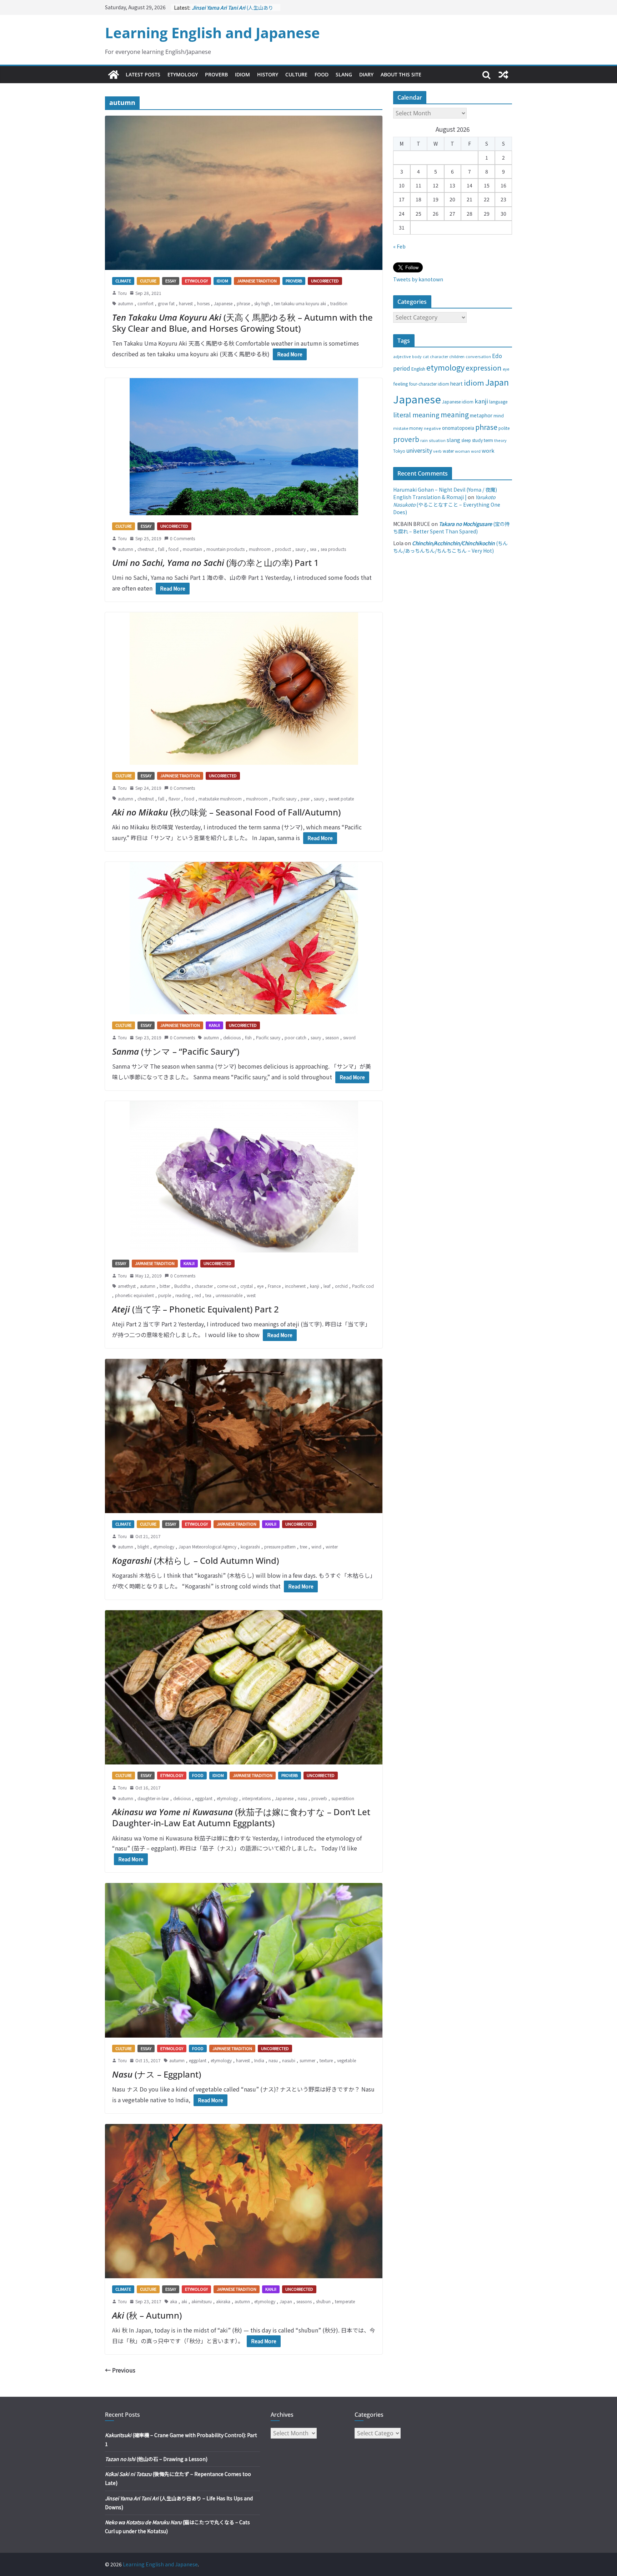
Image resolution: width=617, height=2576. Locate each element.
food (174, 549)
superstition (343, 1798)
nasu (302, 1798)
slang (453, 440)
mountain (192, 549)
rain (424, 440)
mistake (401, 428)
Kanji (214, 1025)
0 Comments (182, 538)
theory (500, 440)
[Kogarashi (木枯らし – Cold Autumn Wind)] (244, 1436)
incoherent (295, 1286)
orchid (341, 1286)
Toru (122, 293)
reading (183, 1295)
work (488, 450)
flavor (174, 799)
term (488, 440)
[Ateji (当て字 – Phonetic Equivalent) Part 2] (244, 1177)
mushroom (260, 549)
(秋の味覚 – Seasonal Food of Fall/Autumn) (226, 812)
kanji (315, 1286)
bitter (165, 1286)
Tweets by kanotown (418, 279)
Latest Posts (143, 74)
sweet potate (341, 799)
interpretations (256, 1798)
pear (305, 799)
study (477, 440)
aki (184, 2301)
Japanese (223, 303)
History (268, 74)
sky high (262, 303)
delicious (232, 1037)
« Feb (399, 246)
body (417, 356)
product (283, 549)
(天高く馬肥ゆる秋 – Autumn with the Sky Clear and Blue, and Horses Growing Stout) (242, 323)
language (498, 401)
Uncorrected (325, 281)
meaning (455, 414)
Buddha (182, 1286)
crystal (247, 1286)
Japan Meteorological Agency (207, 1546)
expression (484, 368)
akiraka (223, 2301)
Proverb (216, 74)
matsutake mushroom (220, 799)
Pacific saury (284, 799)
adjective (402, 356)
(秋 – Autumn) (147, 2315)
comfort (146, 303)
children (457, 356)
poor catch (295, 1037)
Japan (286, 2301)
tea (208, 1295)
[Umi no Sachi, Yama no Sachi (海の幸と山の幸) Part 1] (244, 447)
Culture (296, 74)
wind (316, 1546)
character (204, 1286)
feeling (401, 384)
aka (174, 2301)
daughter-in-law (153, 1798)
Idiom (242, 74)
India (259, 2060)
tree (304, 1546)
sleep (466, 440)
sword (349, 1037)
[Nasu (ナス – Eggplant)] (244, 1960)
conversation (478, 356)
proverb (319, 1798)
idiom (474, 382)
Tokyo (399, 451)
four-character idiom (429, 384)
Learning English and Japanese (212, 33)
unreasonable (229, 1295)
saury (300, 549)
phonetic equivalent (134, 1295)
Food (322, 74)
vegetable (347, 2060)
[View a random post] (503, 75)
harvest (186, 303)
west (251, 1295)
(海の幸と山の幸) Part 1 (215, 563)
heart (457, 383)
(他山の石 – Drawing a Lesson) (156, 2459)
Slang (344, 74)
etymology (164, 1546)
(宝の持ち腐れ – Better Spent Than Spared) (452, 528)
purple (165, 1295)
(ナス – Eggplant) (157, 2074)
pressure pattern (280, 1546)
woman (462, 451)
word (476, 451)
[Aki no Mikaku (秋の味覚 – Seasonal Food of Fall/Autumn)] (244, 689)
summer (307, 2060)
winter (332, 1546)
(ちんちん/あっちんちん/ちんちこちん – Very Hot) (450, 547)
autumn (126, 303)
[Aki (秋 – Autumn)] (244, 2201)
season (332, 1037)
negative (432, 428)
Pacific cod (363, 1286)
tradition (339, 303)
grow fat (166, 303)
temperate (345, 2301)
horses (203, 303)
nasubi (289, 2060)
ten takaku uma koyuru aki (300, 303)
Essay (171, 281)
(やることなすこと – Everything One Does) (447, 504)
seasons (304, 2301)
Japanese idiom (458, 401)
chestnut (146, 549)
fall (161, 549)
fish (248, 1037)
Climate (123, 281)
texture (326, 2060)
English (418, 369)
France (274, 1286)
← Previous (120, 2370)
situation (437, 440)
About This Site (401, 74)
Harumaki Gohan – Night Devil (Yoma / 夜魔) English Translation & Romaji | (445, 493)
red (198, 1295)
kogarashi (250, 1546)
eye (260, 1286)
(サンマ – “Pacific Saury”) (176, 1051)
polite (504, 428)
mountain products (225, 549)
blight (143, 1546)
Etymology (183, 74)
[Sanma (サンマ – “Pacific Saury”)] (244, 938)
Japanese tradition (257, 281)
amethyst (127, 1286)
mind (499, 415)
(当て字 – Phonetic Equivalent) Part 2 (195, 1309)
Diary (366, 74)
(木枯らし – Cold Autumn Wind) (195, 1560)
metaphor (481, 415)
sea (313, 549)
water (448, 451)
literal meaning (416, 415)
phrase (243, 303)
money (416, 428)
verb (437, 451)
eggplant (204, 1798)
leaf (327, 1286)
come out (227, 1286)
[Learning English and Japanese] (114, 75)
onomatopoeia (458, 428)
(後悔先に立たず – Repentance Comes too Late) (234, 9)
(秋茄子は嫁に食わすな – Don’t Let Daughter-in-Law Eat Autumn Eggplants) (241, 1817)
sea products (333, 549)
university (419, 450)
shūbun (323, 2301)
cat (426, 356)
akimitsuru (202, 2301)
